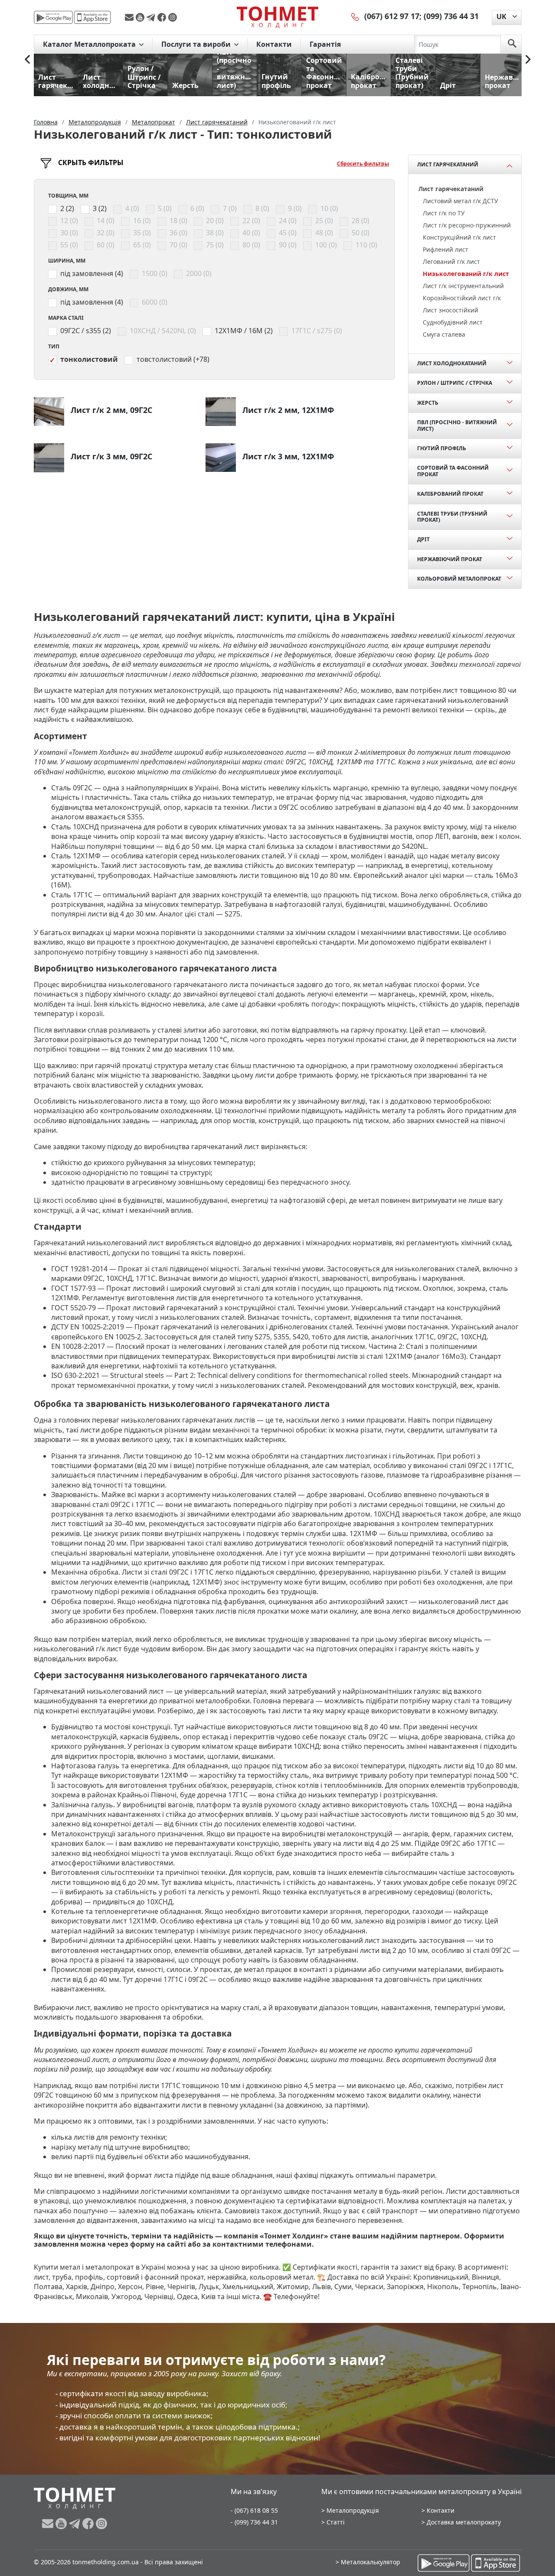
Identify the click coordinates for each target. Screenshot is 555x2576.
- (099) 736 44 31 (254, 2522)
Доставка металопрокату (464, 2522)
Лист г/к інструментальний (463, 286)
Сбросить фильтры (363, 164)
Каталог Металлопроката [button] (90, 44)
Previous (27, 59)
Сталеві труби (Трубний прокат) (452, 517)
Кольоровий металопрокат (459, 579)
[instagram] (173, 17)
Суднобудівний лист (453, 322)
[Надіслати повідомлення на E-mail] (130, 17)
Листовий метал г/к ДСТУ (460, 201)
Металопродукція (353, 2510)
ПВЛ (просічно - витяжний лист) (457, 425)
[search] (512, 44)
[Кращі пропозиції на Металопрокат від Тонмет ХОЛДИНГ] (277, 17)
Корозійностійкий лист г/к (462, 298)
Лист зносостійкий (451, 310)
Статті (336, 2522)
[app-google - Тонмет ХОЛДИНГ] (53, 17)
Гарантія (325, 44)
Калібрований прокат (450, 494)
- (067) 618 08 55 (254, 2510)
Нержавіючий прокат (450, 559)
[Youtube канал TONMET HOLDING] (141, 17)
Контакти (274, 44)
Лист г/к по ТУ (444, 213)
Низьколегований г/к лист (466, 274)
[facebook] (163, 17)
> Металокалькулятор (368, 2562)
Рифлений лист (446, 249)
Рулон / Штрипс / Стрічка (455, 383)
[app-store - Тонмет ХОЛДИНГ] (92, 17)
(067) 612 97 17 (392, 16)
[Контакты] (356, 16)
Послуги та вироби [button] (197, 44)
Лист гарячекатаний (448, 164)
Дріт (423, 539)
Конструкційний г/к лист (459, 237)
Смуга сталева (444, 334)
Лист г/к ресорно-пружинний (467, 225)
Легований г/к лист (451, 261)
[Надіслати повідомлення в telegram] (152, 17)
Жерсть (428, 403)
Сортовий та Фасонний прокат (453, 471)
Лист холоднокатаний (452, 363)
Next (528, 59)
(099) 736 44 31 (451, 16)
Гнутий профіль (442, 448)
